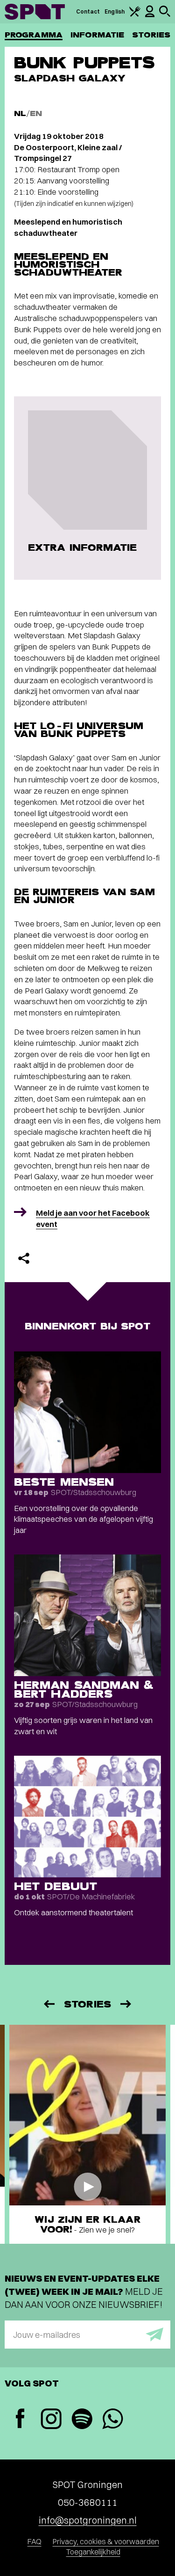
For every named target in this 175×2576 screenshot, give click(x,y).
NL (20, 113)
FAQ (35, 2541)
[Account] (150, 15)
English (115, 11)
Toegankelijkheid (93, 2552)
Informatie (97, 35)
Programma (34, 35)
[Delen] (24, 1258)
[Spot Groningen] (35, 12)
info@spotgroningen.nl (88, 2520)
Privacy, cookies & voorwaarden (106, 2541)
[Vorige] (49, 2004)
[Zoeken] (165, 15)
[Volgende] (126, 2004)
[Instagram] (51, 2420)
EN (36, 113)
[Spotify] (82, 2420)
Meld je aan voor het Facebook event (93, 1218)
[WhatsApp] (112, 2420)
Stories (151, 35)
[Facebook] (20, 2419)
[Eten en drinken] (135, 15)
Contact (88, 11)
